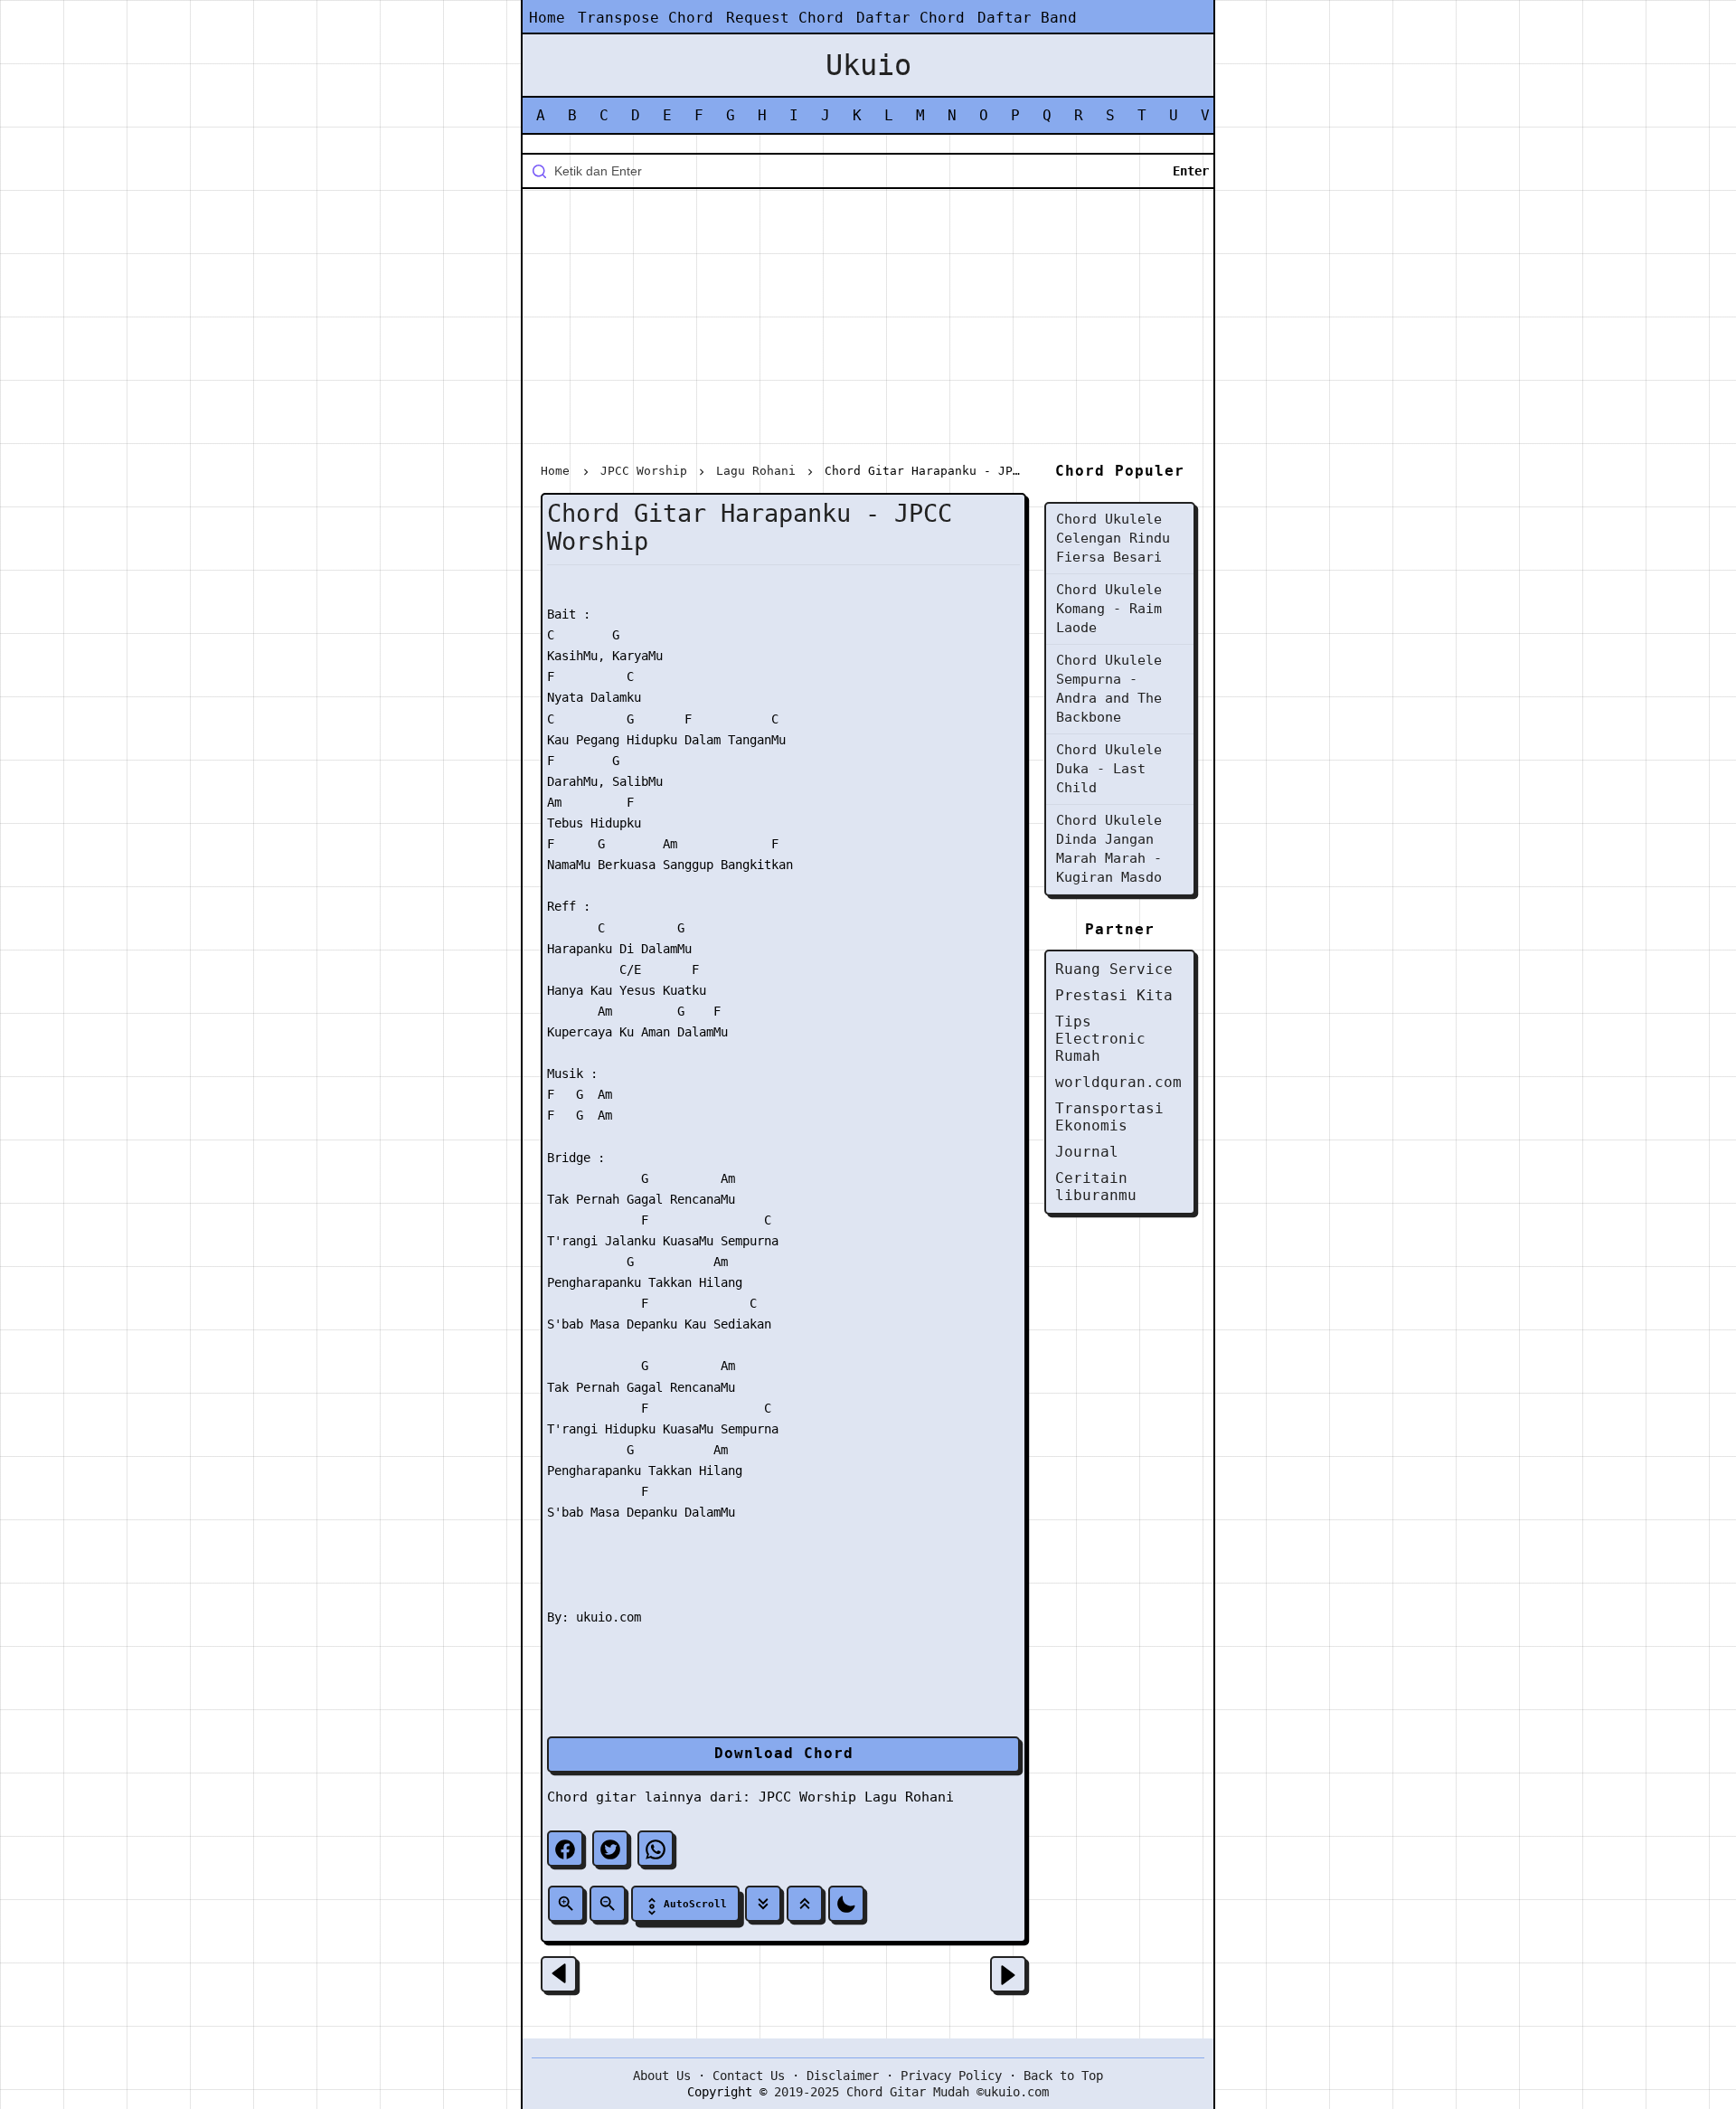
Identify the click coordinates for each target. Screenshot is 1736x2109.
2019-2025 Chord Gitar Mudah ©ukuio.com (911, 2092)
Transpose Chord (646, 18)
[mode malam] (846, 1904)
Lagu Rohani (909, 1797)
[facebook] (565, 1849)
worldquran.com (1118, 1082)
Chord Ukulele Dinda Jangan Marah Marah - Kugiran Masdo (1109, 849)
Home (547, 18)
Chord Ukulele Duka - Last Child (1109, 769)
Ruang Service (1114, 969)
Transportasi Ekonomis (1109, 1117)
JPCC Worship (807, 1797)
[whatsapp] (656, 1849)
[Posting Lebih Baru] (559, 1974)
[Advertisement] (868, 329)
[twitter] (610, 1849)
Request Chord (785, 18)
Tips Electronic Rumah (1100, 1039)
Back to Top (1063, 2076)
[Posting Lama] (1008, 1974)
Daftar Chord (910, 18)
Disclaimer (843, 2076)
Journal (1087, 1152)
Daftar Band (1027, 18)
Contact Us (749, 2076)
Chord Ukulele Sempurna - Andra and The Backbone (1109, 689)
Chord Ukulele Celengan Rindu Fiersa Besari (1113, 538)
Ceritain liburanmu (1096, 1187)
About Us (662, 2076)
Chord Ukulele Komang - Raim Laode (1109, 609)
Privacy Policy (951, 2076)
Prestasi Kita (1114, 995)
